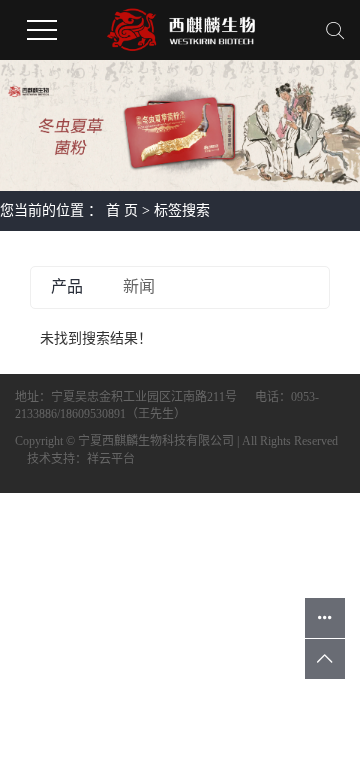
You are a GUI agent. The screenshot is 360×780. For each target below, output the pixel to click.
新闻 (139, 286)
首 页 (122, 210)
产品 (67, 286)
